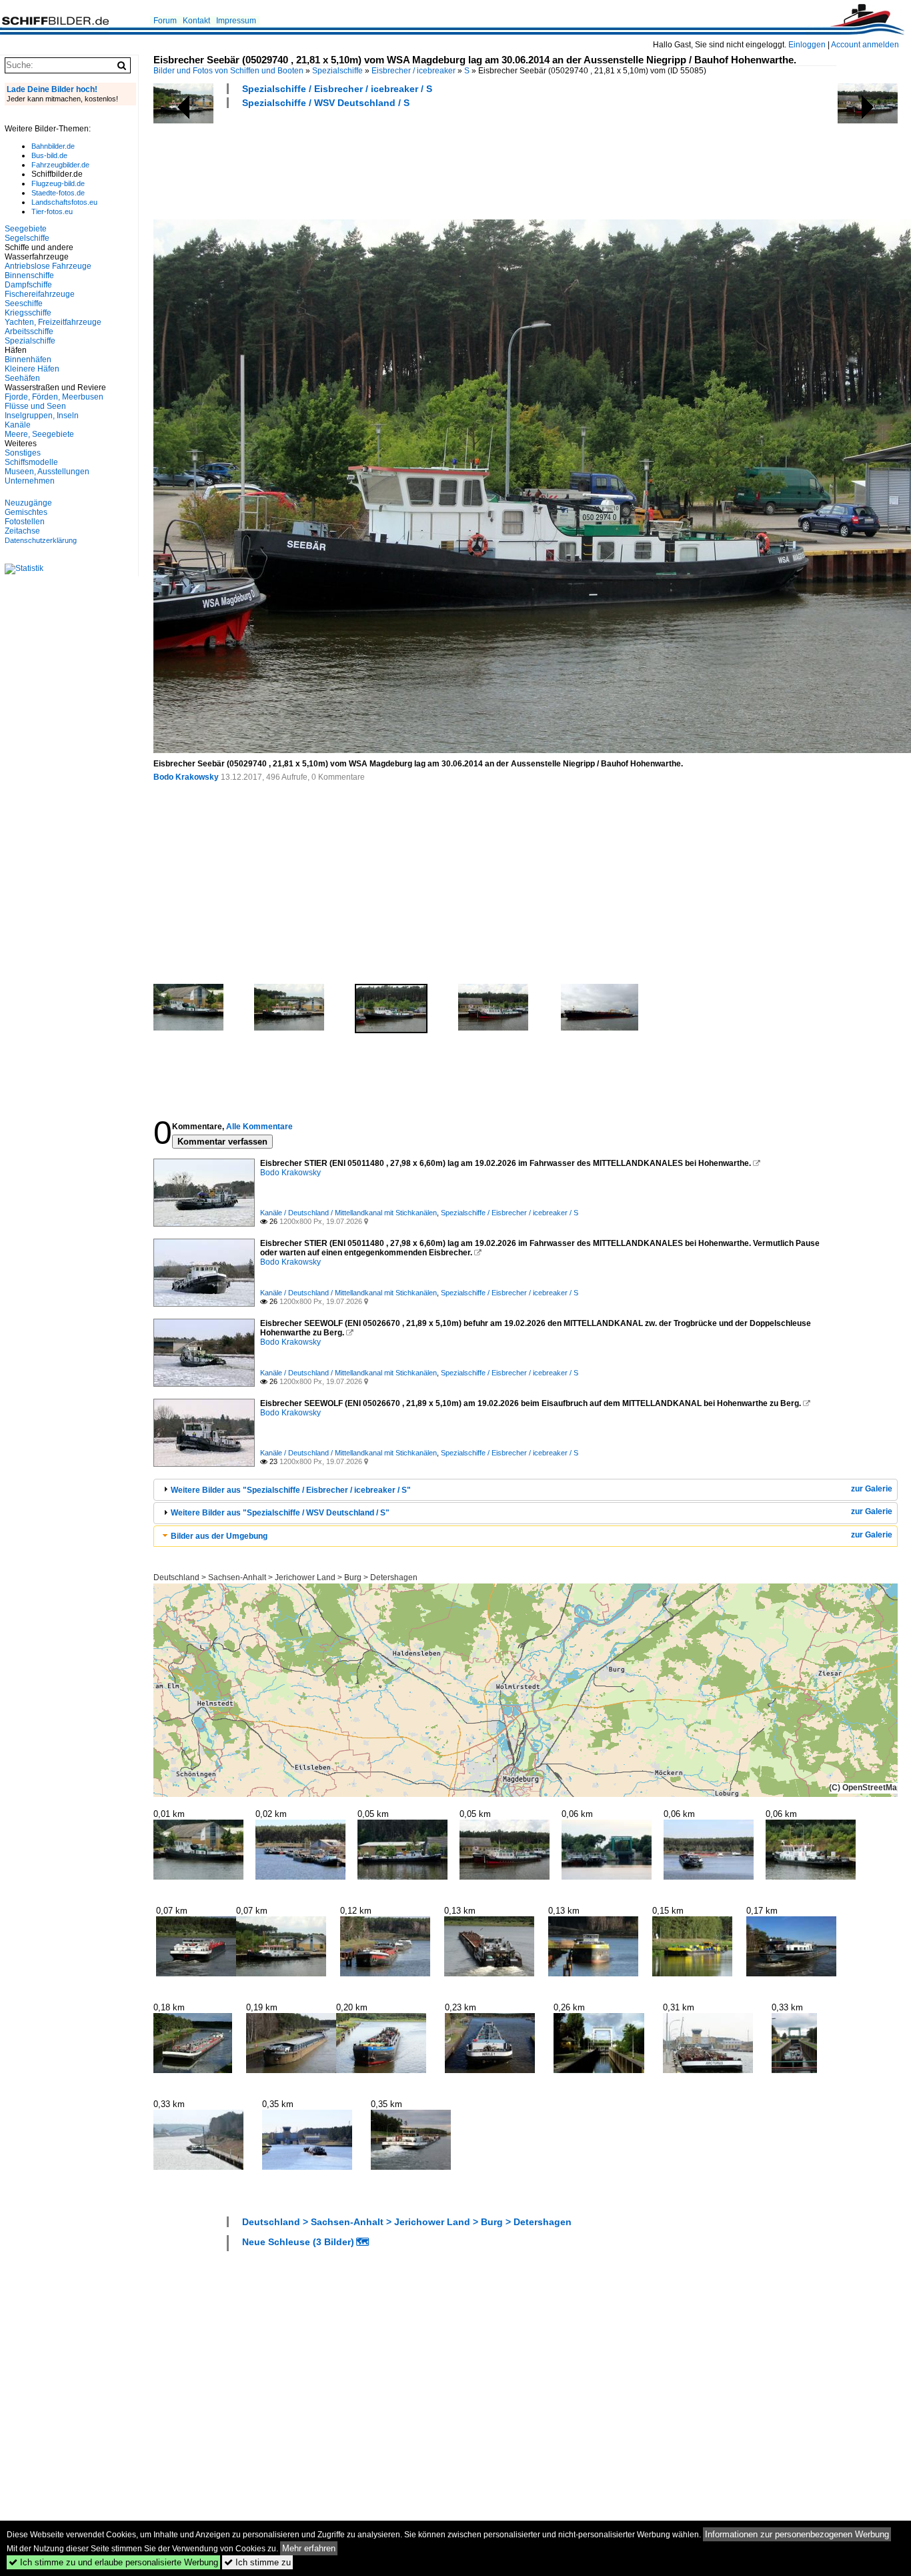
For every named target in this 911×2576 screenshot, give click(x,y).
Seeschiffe (24, 303)
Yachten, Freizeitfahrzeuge (53, 322)
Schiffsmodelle (31, 462)
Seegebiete (26, 229)
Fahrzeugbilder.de (60, 165)
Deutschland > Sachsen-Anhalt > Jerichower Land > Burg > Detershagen (285, 1577)
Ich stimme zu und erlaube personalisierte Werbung (113, 2562)
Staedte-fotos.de (58, 193)
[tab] (526, 1490)
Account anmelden (865, 45)
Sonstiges (23, 453)
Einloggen (807, 45)
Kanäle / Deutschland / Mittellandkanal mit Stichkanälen (348, 1213)
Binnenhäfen (28, 360)
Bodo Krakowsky (186, 777)
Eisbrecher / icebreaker (413, 71)
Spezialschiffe (337, 71)
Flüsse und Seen (35, 406)
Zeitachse (22, 531)
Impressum (236, 21)
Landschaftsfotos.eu (64, 202)
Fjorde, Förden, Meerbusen (54, 397)
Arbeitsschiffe (29, 332)
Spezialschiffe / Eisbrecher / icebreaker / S (337, 89)
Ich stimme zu (257, 2562)
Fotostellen (25, 522)
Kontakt (196, 21)
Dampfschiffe (28, 285)
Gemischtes (26, 512)
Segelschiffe (27, 238)
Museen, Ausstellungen (47, 472)
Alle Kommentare (259, 1127)
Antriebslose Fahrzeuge (48, 266)
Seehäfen (22, 378)
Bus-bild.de (49, 155)
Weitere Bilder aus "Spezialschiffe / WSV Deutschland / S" (280, 1513)
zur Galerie (872, 1489)
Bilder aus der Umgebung (219, 1536)
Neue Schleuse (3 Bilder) (298, 2242)
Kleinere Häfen (32, 369)
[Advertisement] (396, 162)
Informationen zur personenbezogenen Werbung (797, 2534)
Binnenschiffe (29, 275)
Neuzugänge (28, 503)
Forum (165, 21)
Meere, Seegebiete (39, 434)
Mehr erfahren (309, 2548)
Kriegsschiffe (28, 313)
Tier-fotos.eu (52, 211)
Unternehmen (30, 481)
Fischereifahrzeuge (40, 294)
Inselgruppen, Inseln (42, 416)
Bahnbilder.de (53, 146)
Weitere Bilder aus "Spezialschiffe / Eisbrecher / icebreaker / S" (291, 1490)
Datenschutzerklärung (41, 540)
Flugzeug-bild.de (58, 183)
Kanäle (18, 425)
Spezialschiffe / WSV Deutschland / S (326, 103)
